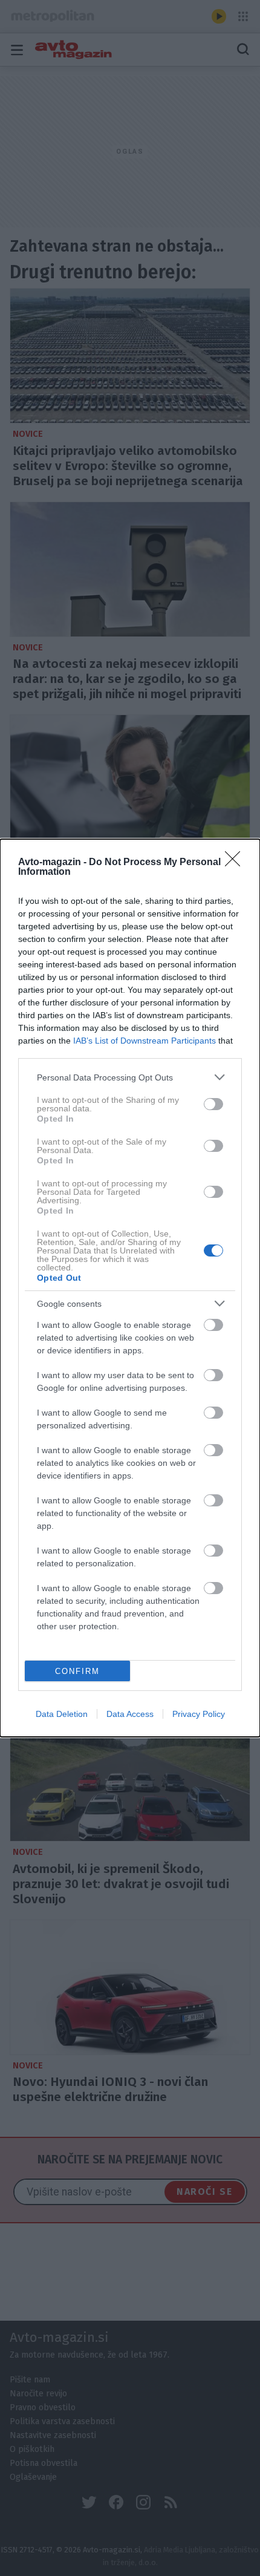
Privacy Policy (199, 1714)
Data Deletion (62, 1714)
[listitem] (130, 1077)
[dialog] (130, 1288)
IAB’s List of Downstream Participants (145, 1041)
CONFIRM (77, 1671)
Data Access (130, 1714)
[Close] (236, 863)
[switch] (213, 1104)
